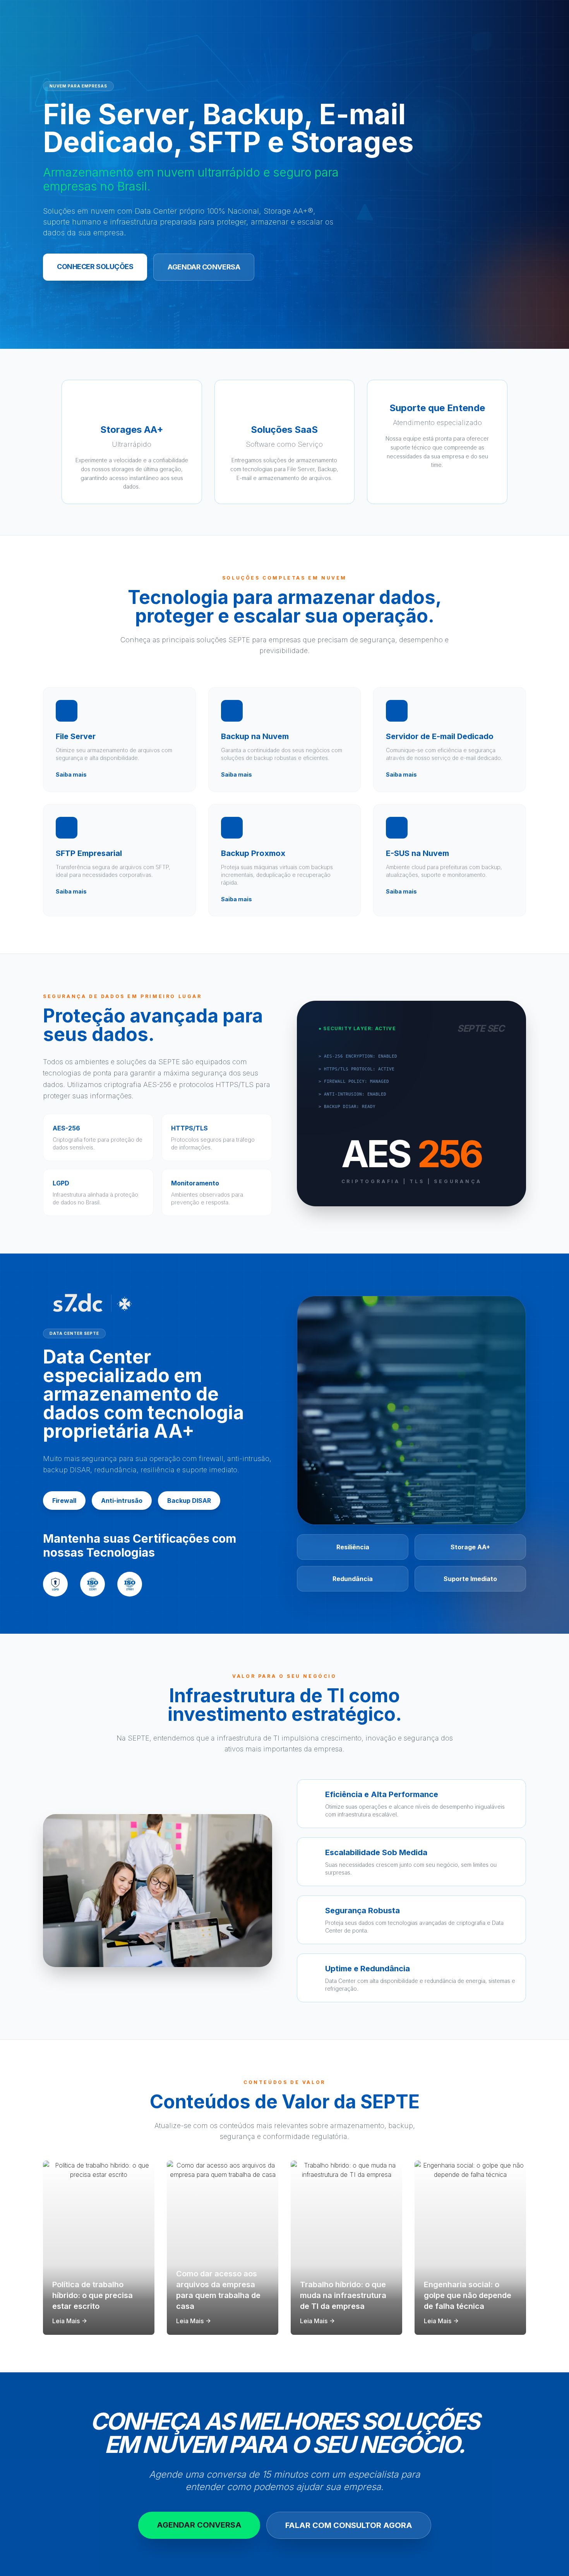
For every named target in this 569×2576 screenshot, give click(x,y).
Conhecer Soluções (95, 267)
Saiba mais (71, 774)
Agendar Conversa (204, 267)
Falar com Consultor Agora (349, 2525)
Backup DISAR (189, 1501)
